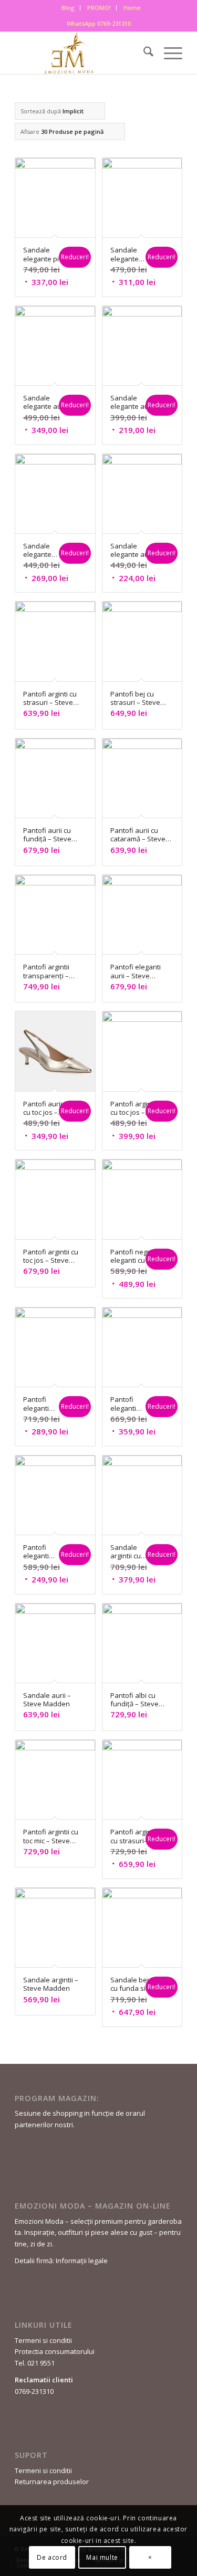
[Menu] (168, 53)
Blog (68, 8)
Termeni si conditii (43, 2340)
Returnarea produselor (52, 2482)
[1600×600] (82, 53)
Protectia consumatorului (55, 2351)
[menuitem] (68, 8)
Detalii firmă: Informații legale (61, 2261)
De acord (52, 2557)
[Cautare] (143, 53)
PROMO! (99, 8)
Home (132, 8)
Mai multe (102, 2557)
